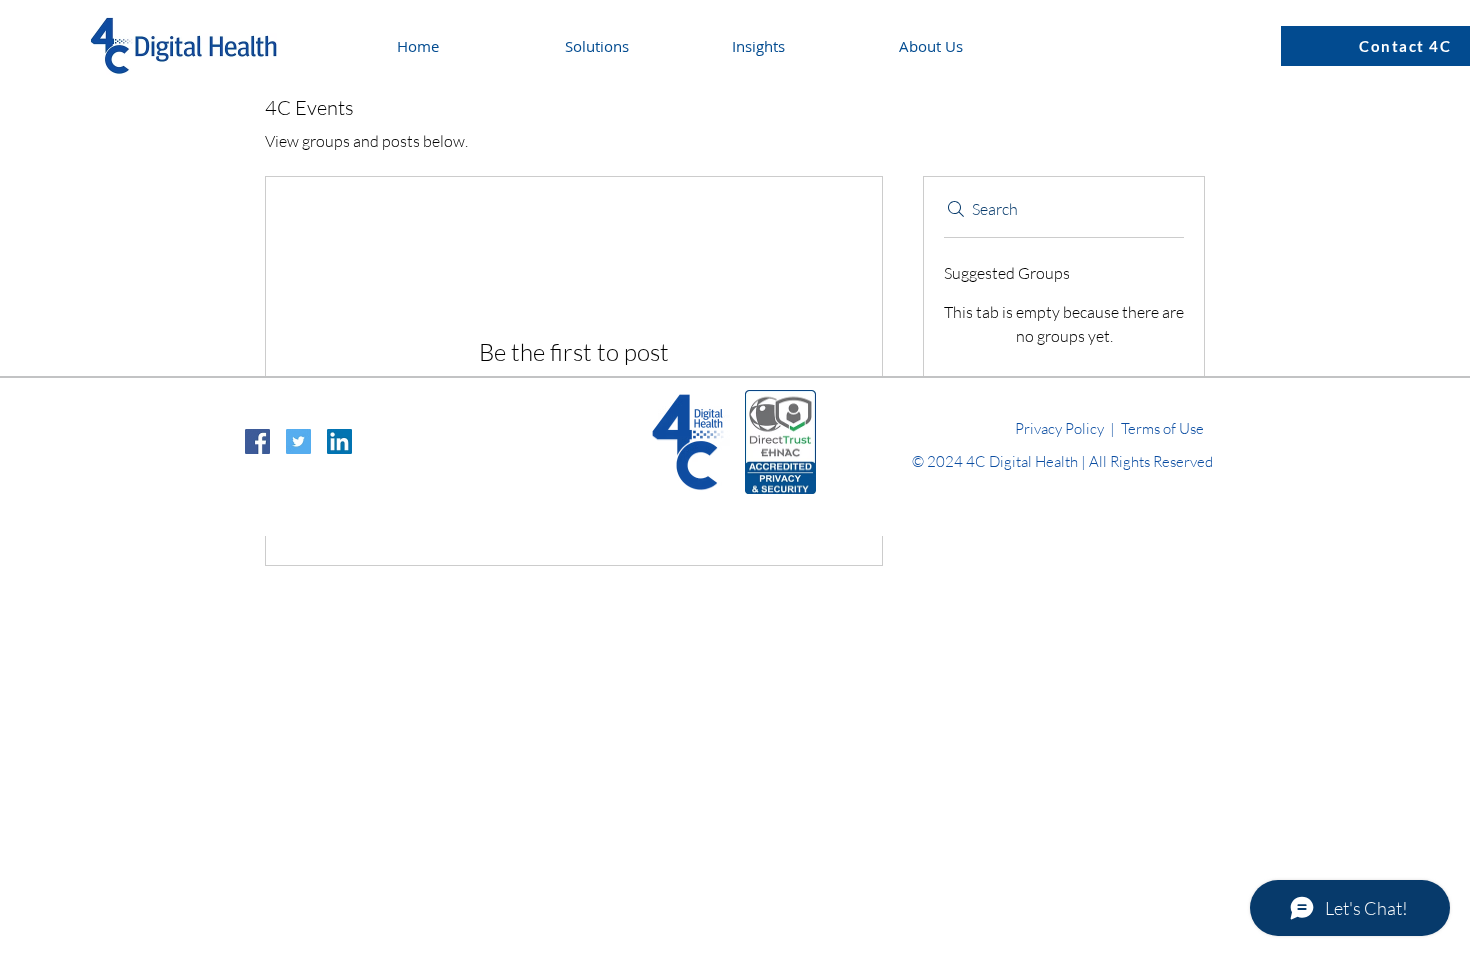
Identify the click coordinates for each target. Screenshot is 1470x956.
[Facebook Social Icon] (257, 441)
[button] (800, 46)
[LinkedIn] (339, 441)
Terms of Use (1162, 428)
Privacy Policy (1059, 428)
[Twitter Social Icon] (298, 441)
